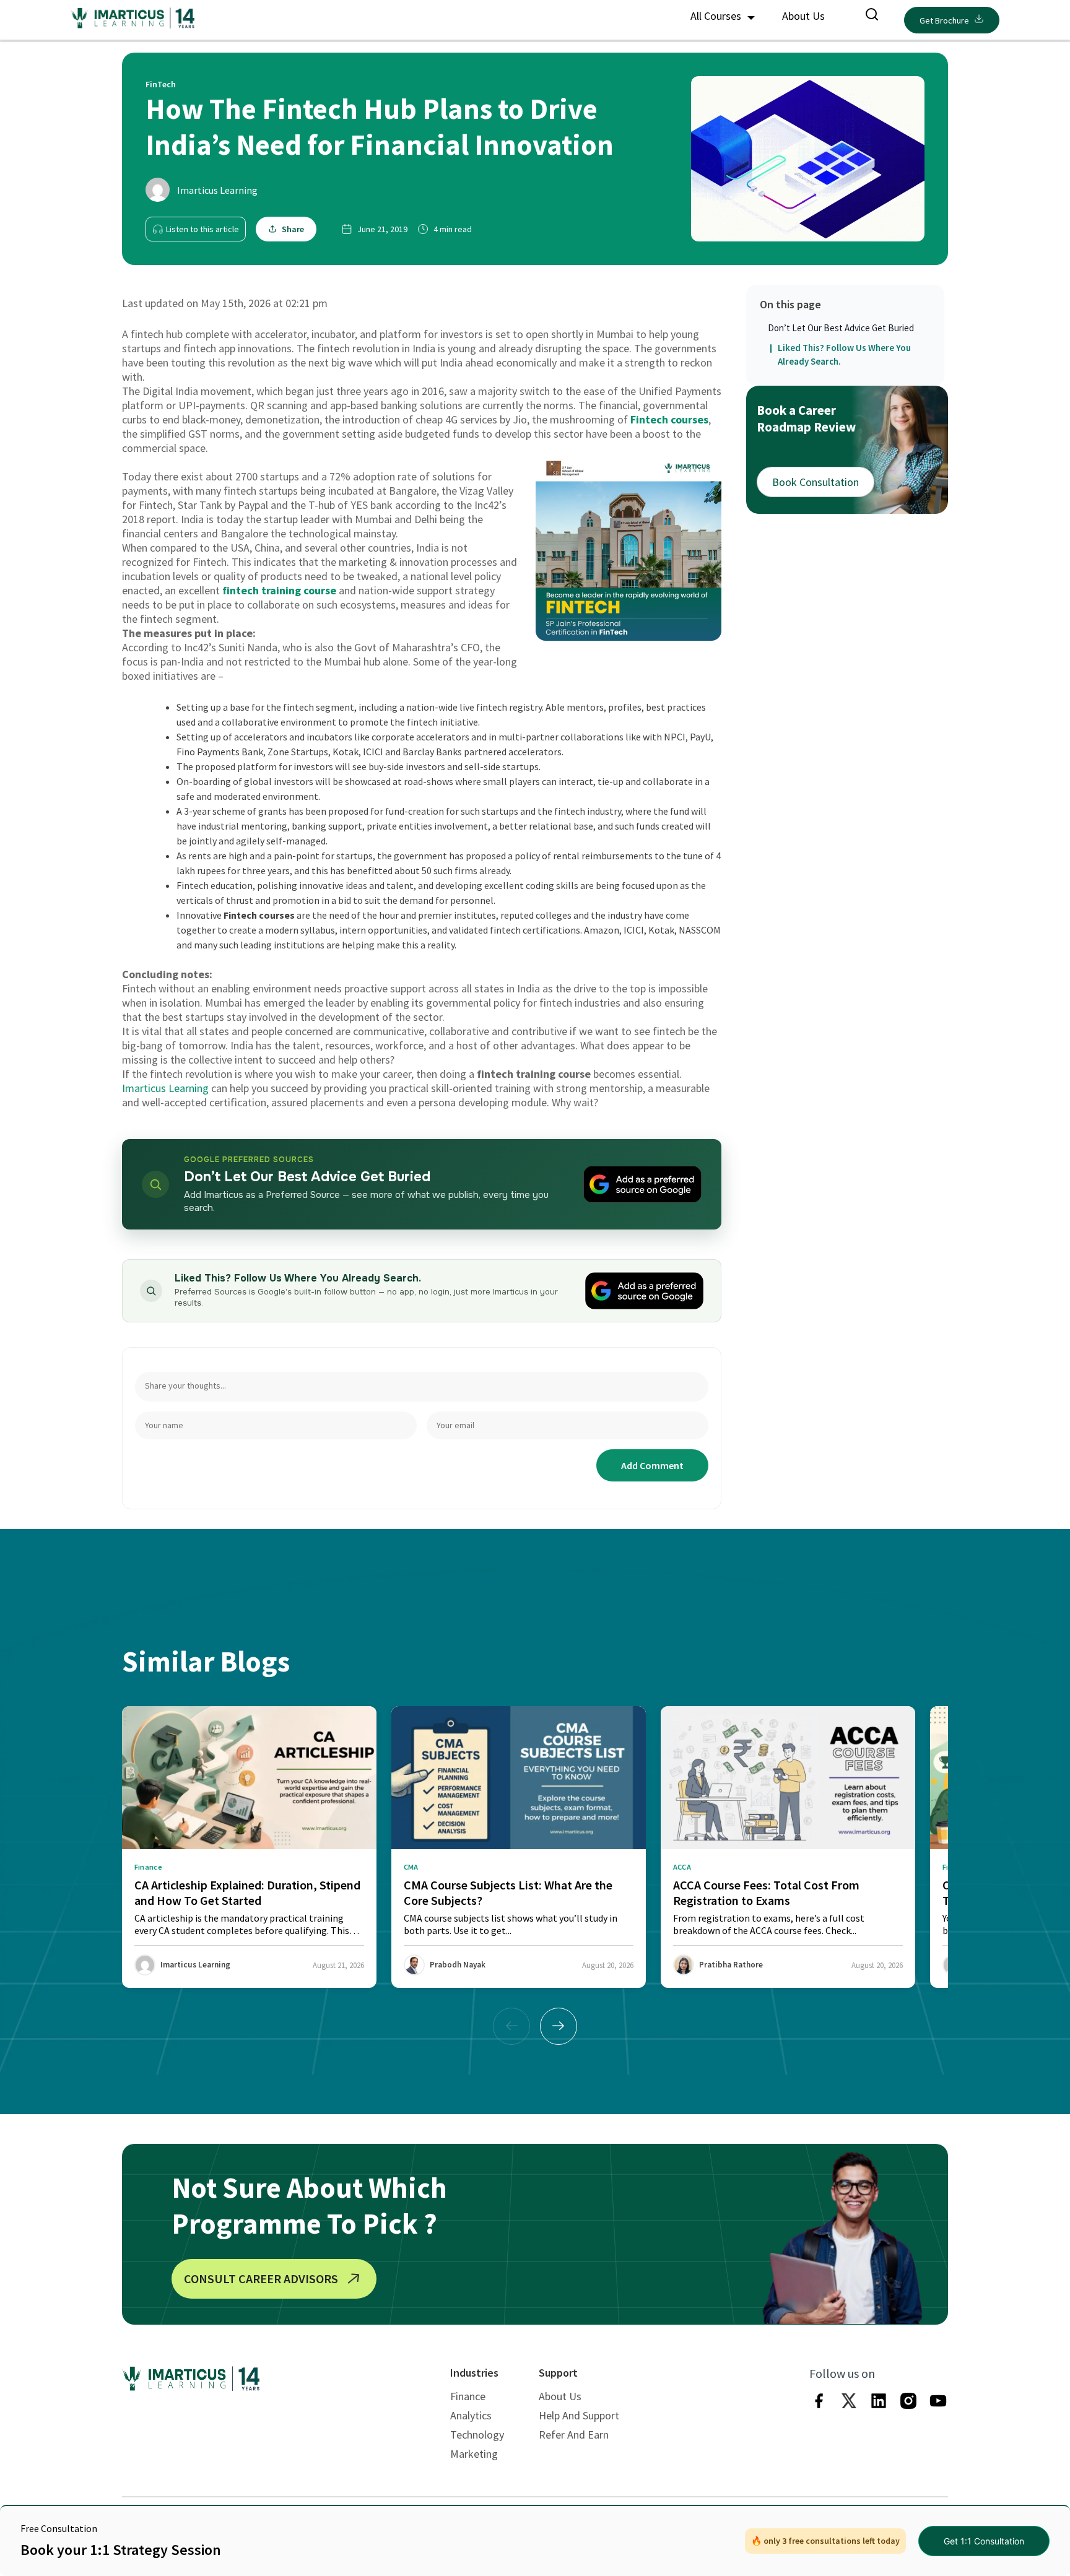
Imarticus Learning (217, 190)
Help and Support (579, 2415)
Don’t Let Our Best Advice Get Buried (841, 328)
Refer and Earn (574, 2435)
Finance (468, 2396)
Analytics (471, 2415)
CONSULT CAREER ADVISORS (261, 2279)
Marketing (474, 2454)
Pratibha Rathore (731, 1965)
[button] (559, 2026)
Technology (477, 2435)
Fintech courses (669, 419)
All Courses (717, 16)
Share (293, 229)
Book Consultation (816, 482)
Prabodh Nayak (458, 1965)
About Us (803, 16)
